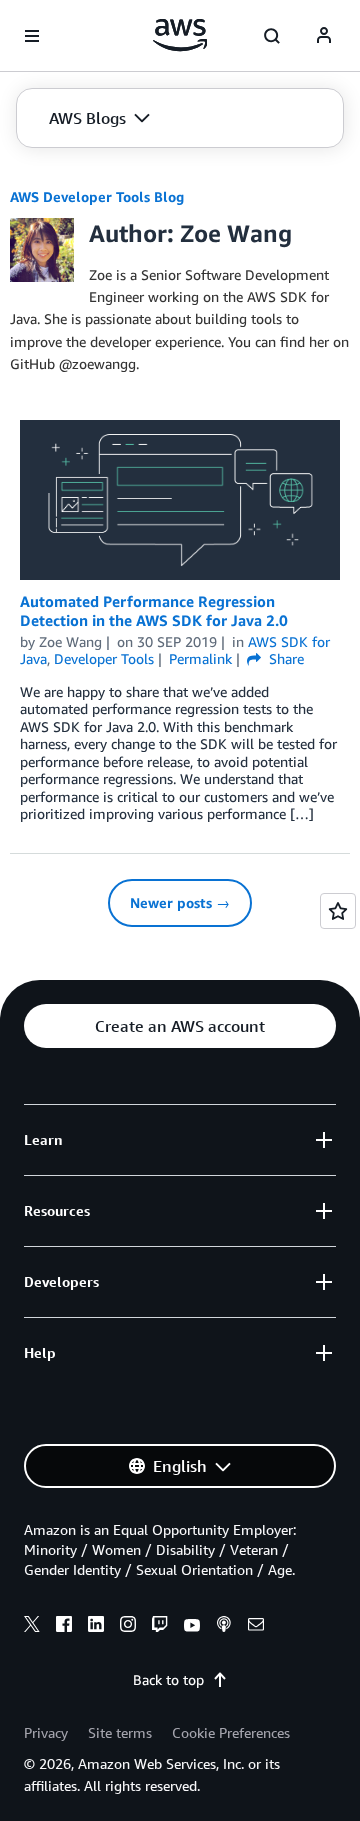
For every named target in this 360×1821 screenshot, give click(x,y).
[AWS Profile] (324, 36)
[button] (99, 118)
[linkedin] (96, 1627)
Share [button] (284, 658)
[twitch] (160, 1627)
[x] (32, 1627)
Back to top (168, 1679)
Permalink (200, 658)
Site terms (120, 1732)
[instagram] (128, 1627)
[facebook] (64, 1627)
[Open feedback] (338, 911)
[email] (256, 1627)
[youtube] (192, 1627)
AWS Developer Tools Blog (97, 196)
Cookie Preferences (231, 1732)
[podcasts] (224, 1627)
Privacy (46, 1732)
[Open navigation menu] (32, 36)
